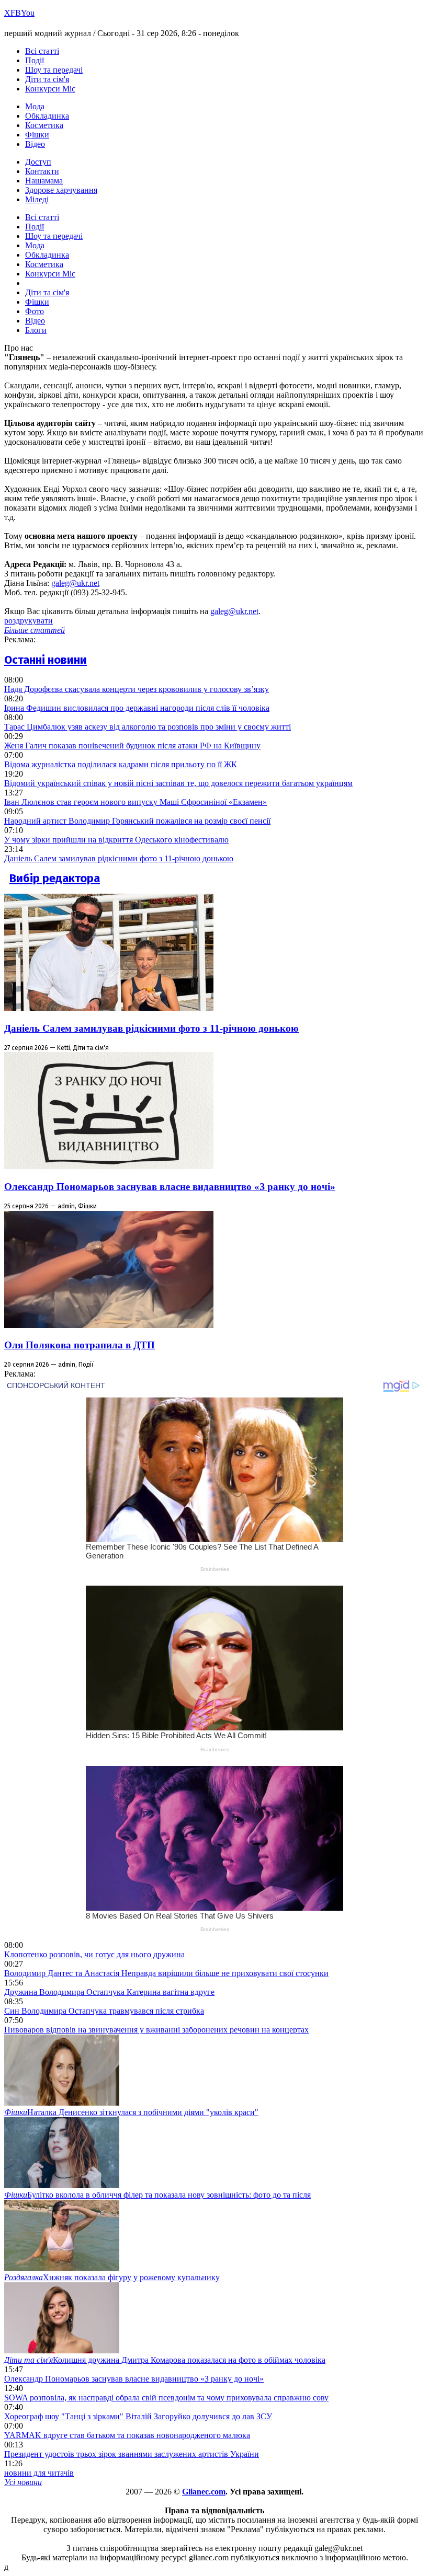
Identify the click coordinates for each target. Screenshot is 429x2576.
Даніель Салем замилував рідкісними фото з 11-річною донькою (119, 858)
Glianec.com (204, 2492)
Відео (35, 144)
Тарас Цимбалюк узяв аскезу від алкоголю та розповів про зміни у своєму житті (148, 727)
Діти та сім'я (47, 79)
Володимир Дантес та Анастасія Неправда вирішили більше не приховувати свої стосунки (166, 1973)
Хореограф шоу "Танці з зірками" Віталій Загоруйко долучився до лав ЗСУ (138, 2416)
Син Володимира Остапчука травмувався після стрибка (104, 2011)
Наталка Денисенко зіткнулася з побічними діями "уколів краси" (131, 2112)
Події (35, 60)
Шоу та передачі (54, 70)
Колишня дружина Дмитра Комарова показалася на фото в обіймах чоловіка (165, 2360)
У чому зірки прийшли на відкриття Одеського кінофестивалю (116, 840)
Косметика (44, 125)
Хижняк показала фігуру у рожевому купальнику (112, 2277)
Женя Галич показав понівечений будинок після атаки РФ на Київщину (132, 746)
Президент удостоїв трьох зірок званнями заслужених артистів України (132, 2454)
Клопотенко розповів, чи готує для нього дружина (94, 1954)
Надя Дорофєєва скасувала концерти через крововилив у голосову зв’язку (137, 689)
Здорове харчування (61, 190)
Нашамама (44, 181)
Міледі (37, 199)
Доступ (38, 162)
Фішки (37, 135)
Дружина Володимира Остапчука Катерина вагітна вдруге (109, 1992)
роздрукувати (29, 621)
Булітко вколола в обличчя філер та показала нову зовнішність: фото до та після (157, 2195)
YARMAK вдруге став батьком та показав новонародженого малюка (127, 2435)
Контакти (42, 171)
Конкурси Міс (50, 89)
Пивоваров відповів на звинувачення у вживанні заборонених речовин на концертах (156, 2030)
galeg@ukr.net (75, 583)
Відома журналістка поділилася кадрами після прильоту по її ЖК (121, 764)
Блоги (36, 330)
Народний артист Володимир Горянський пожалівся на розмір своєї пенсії (137, 821)
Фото (35, 311)
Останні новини (46, 660)
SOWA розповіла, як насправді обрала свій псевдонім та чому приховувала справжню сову (166, 2398)
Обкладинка (47, 116)
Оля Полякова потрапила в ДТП (80, 1345)
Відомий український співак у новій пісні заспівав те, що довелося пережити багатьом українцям (178, 783)
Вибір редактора (55, 878)
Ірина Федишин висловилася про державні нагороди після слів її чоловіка (137, 708)
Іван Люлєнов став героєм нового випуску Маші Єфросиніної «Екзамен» (136, 802)
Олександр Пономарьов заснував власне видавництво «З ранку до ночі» (170, 1187)
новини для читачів (39, 2473)
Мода (35, 106)
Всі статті (42, 51)
